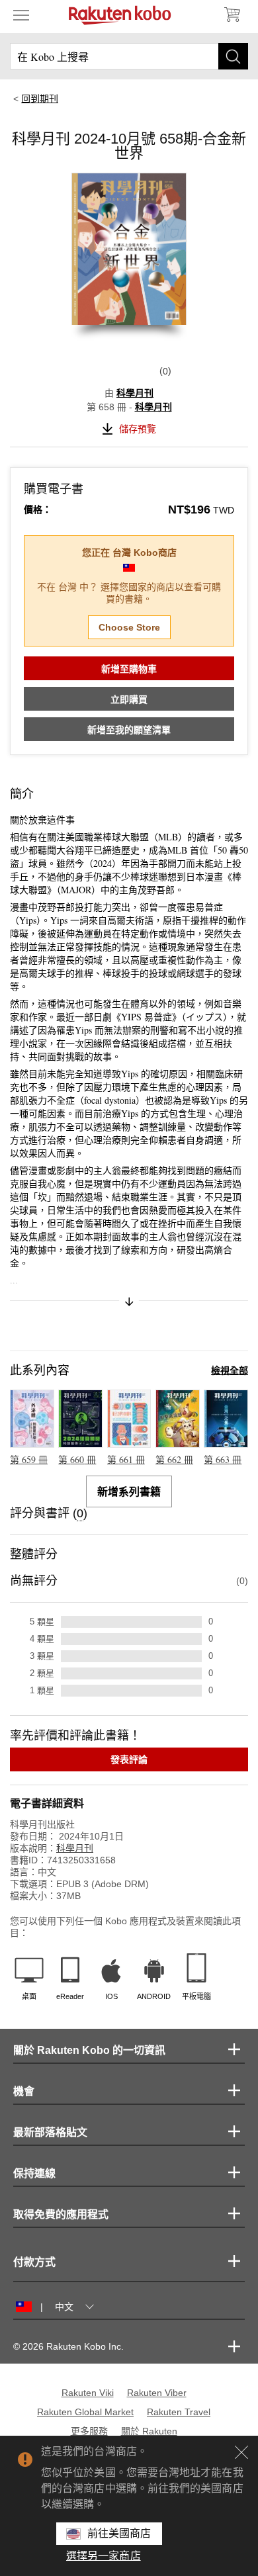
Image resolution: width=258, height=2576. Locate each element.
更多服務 (89, 2431)
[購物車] (232, 15)
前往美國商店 (119, 2533)
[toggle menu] (21, 15)
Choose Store (129, 627)
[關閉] (241, 2452)
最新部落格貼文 (50, 2132)
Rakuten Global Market (85, 2412)
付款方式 (34, 2262)
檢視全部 (230, 1370)
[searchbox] (129, 56)
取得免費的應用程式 (61, 2214)
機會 (24, 2091)
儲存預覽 (138, 429)
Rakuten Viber (157, 2393)
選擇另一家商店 (104, 2556)
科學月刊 (135, 393)
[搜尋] (233, 56)
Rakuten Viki (88, 2393)
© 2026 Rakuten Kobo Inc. (68, 2346)
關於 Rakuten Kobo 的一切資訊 (89, 2050)
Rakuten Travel (179, 2412)
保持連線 (34, 2173)
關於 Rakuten (149, 2431)
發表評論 (129, 1759)
